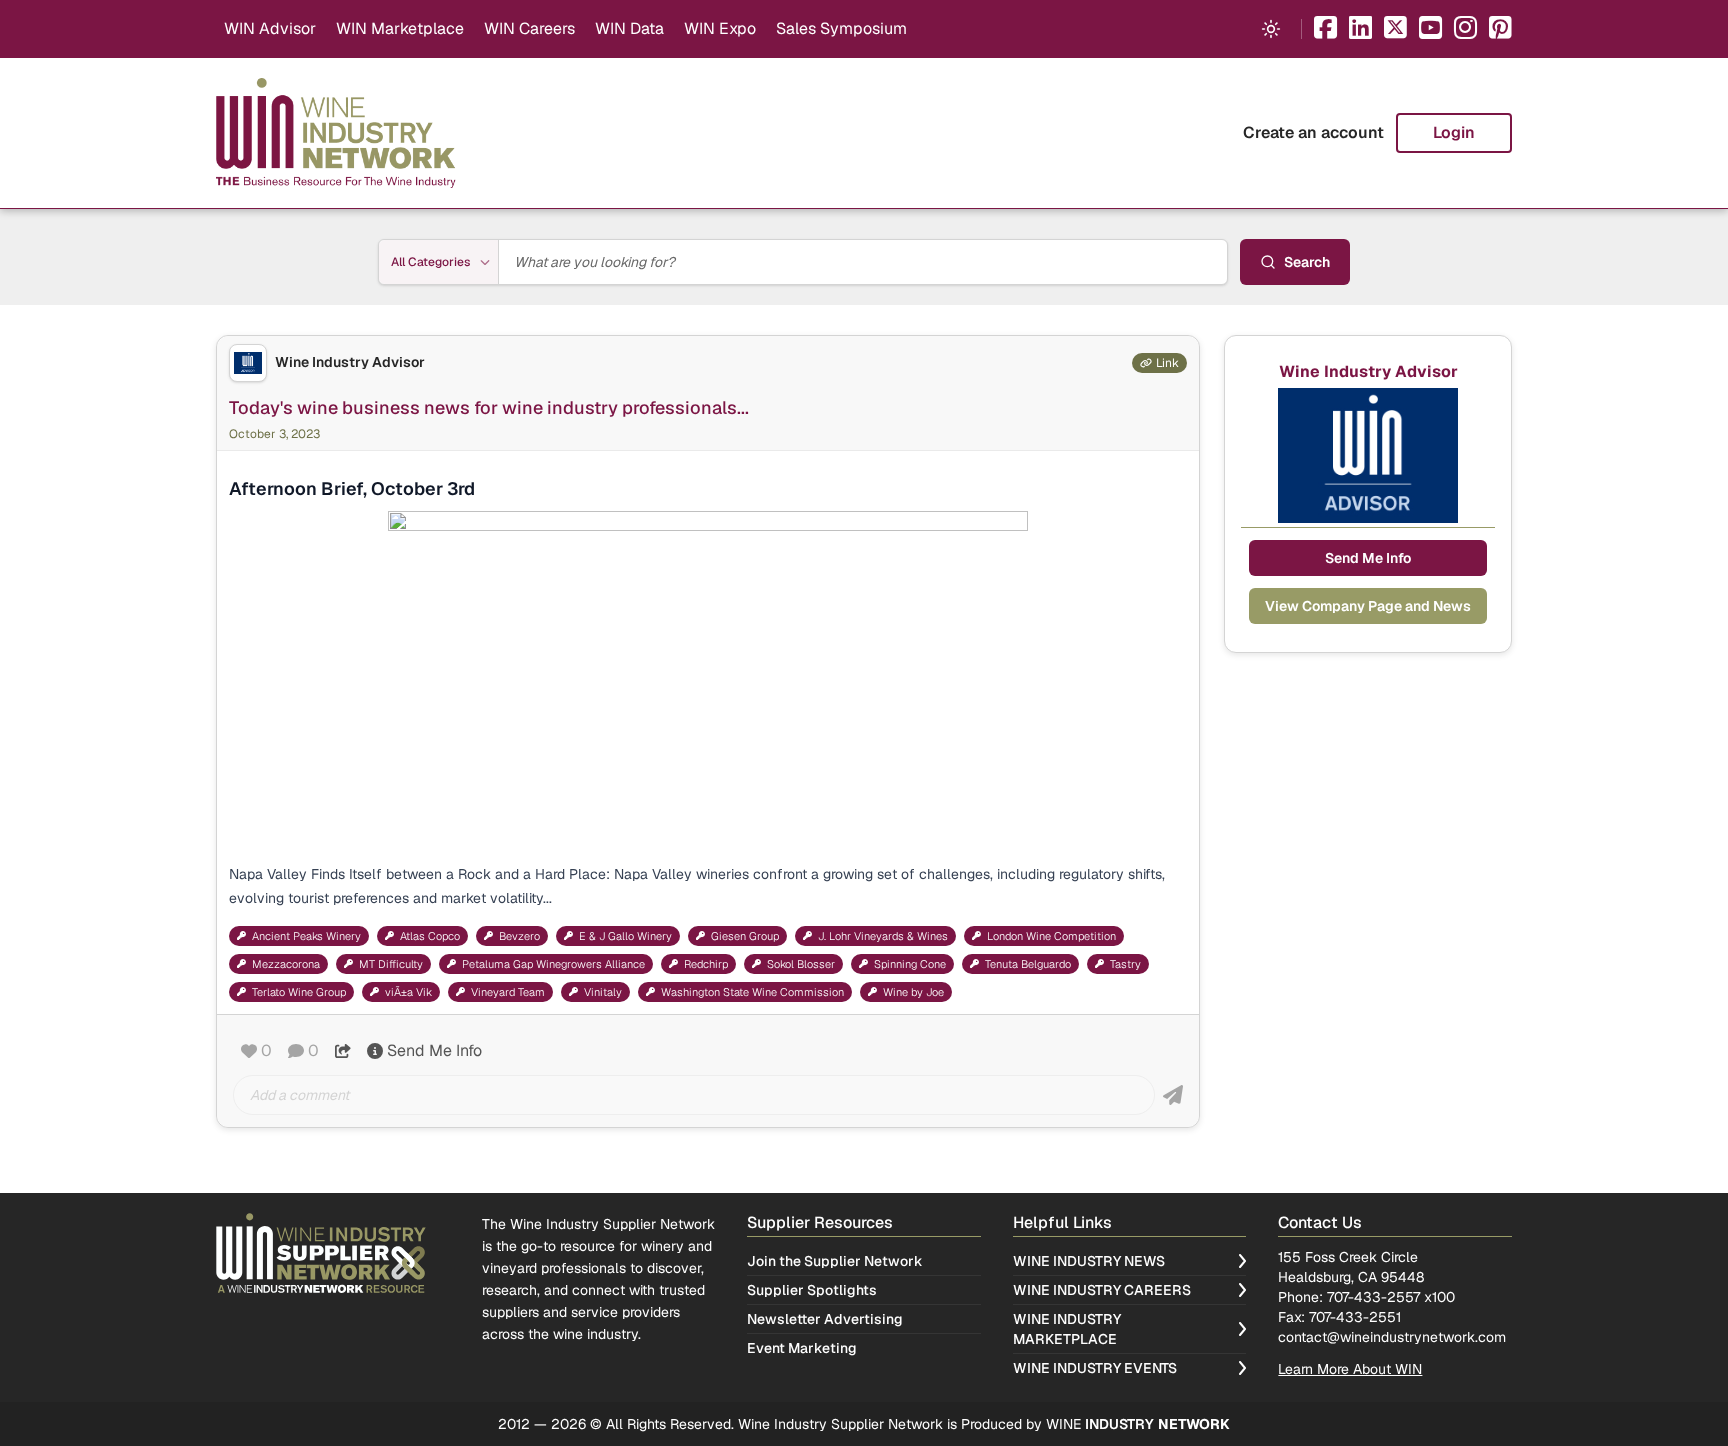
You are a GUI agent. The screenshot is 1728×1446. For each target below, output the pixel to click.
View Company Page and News (1368, 606)
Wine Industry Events (1095, 1368)
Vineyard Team (508, 992)
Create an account (1313, 132)
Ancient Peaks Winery (306, 936)
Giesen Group (745, 936)
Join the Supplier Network (835, 1261)
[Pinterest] (1500, 29)
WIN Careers (529, 28)
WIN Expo (720, 28)
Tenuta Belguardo (1028, 964)
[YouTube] (1430, 29)
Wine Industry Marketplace (1067, 1329)
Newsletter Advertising (825, 1319)
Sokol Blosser (801, 964)
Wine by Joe (913, 992)
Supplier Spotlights (812, 1290)
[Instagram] (1465, 29)
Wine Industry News (1089, 1261)
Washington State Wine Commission (752, 992)
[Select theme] (1271, 29)
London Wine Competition (1051, 936)
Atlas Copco (430, 936)
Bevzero (519, 936)
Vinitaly (603, 992)
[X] (1395, 29)
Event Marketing (802, 1348)
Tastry (1125, 964)
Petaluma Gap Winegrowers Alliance (553, 964)
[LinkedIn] (1360, 29)
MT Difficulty (391, 964)
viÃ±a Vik (408, 992)
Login (1454, 132)
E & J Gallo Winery (625, 936)
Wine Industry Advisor (350, 362)
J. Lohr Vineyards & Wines (883, 936)
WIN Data (629, 28)
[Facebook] (1325, 29)
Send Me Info (434, 1050)
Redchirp (706, 964)
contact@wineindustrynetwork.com (1392, 1337)
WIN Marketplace (400, 28)
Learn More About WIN (1350, 1369)
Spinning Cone (910, 964)
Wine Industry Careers (1102, 1290)
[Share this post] (343, 1051)
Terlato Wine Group (299, 992)
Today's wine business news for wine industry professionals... (489, 407)
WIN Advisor (270, 28)
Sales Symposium (841, 28)
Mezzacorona (286, 964)
